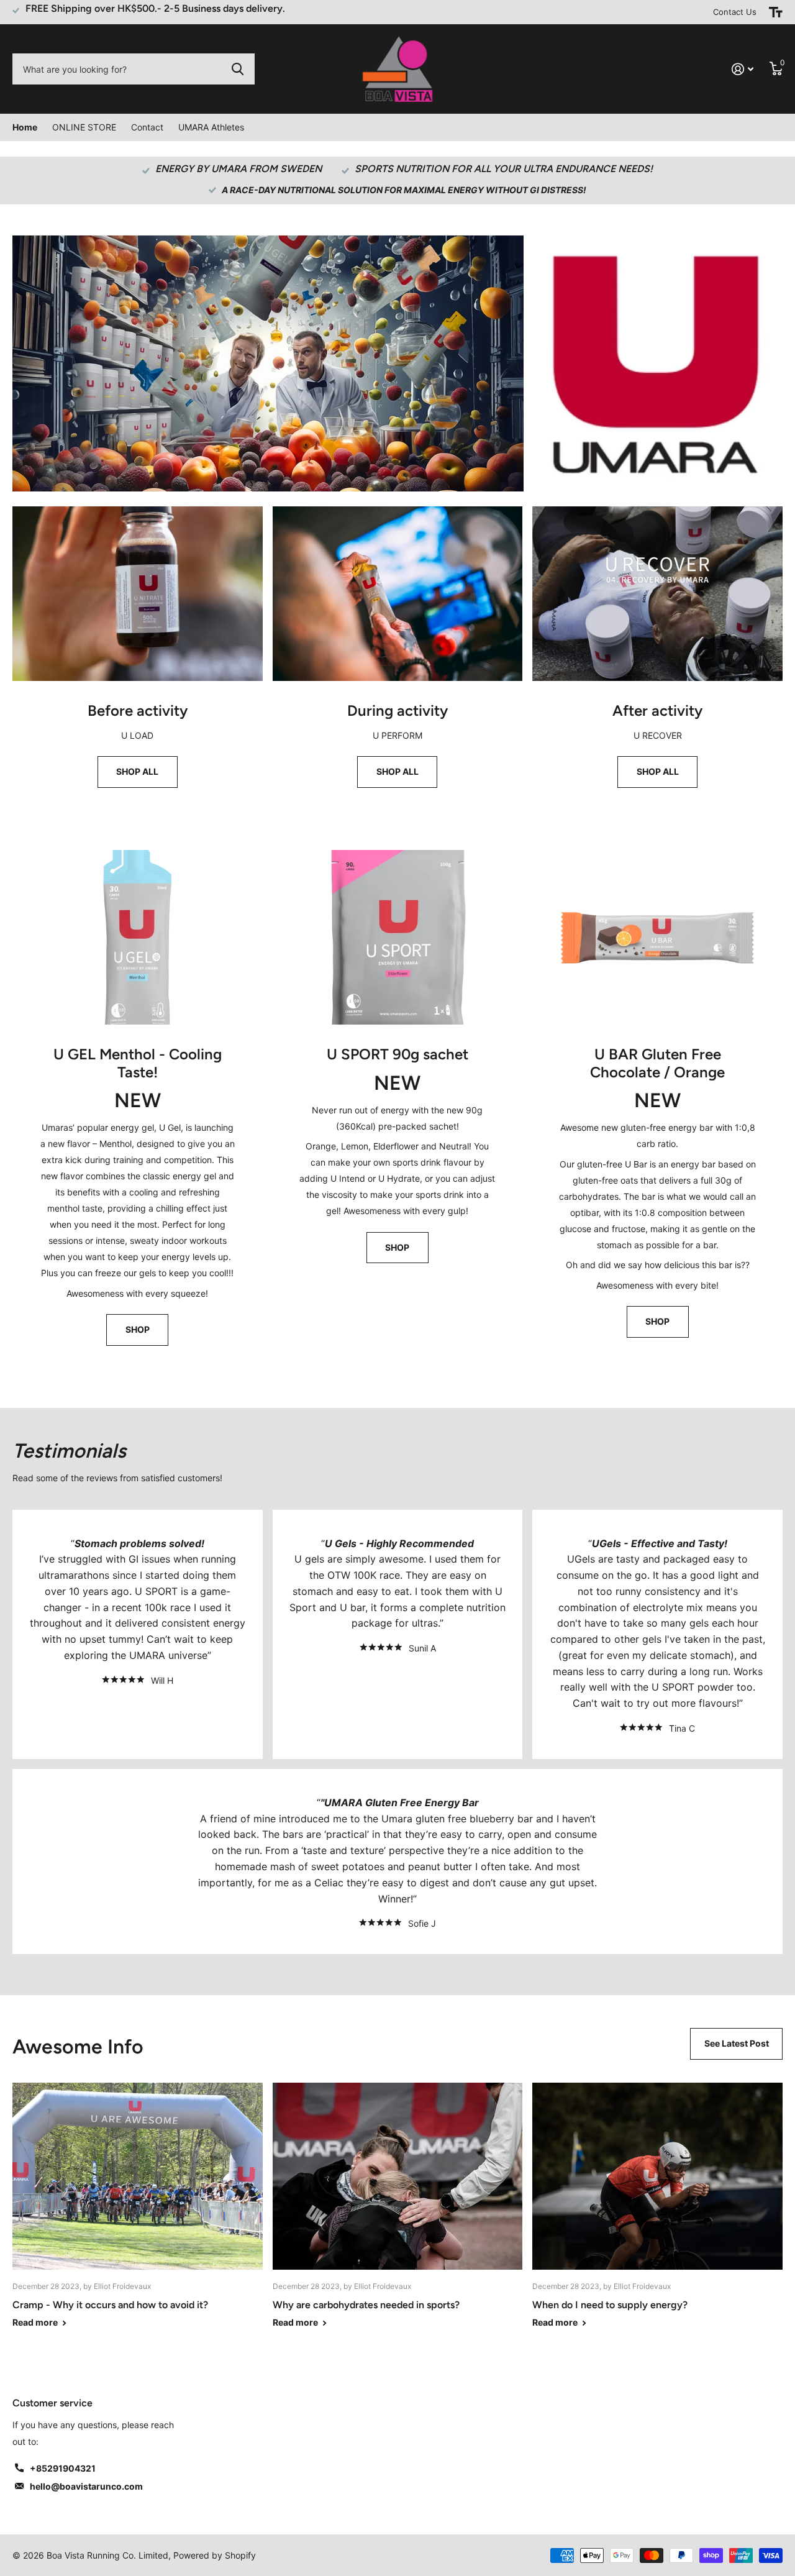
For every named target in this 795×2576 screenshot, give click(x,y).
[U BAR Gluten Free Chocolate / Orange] (657, 1200)
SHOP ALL (137, 771)
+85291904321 (63, 2468)
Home (25, 127)
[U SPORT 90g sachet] (398, 1200)
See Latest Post (737, 2043)
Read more (36, 2322)
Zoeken (238, 69)
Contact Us (735, 12)
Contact (147, 127)
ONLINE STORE (84, 127)
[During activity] (398, 750)
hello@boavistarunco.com (86, 2486)
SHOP (138, 1329)
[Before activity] (138, 750)
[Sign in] (743, 69)
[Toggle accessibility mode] (776, 12)
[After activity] (657, 750)
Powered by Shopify (215, 2555)
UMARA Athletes (211, 127)
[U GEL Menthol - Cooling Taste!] (138, 1200)
